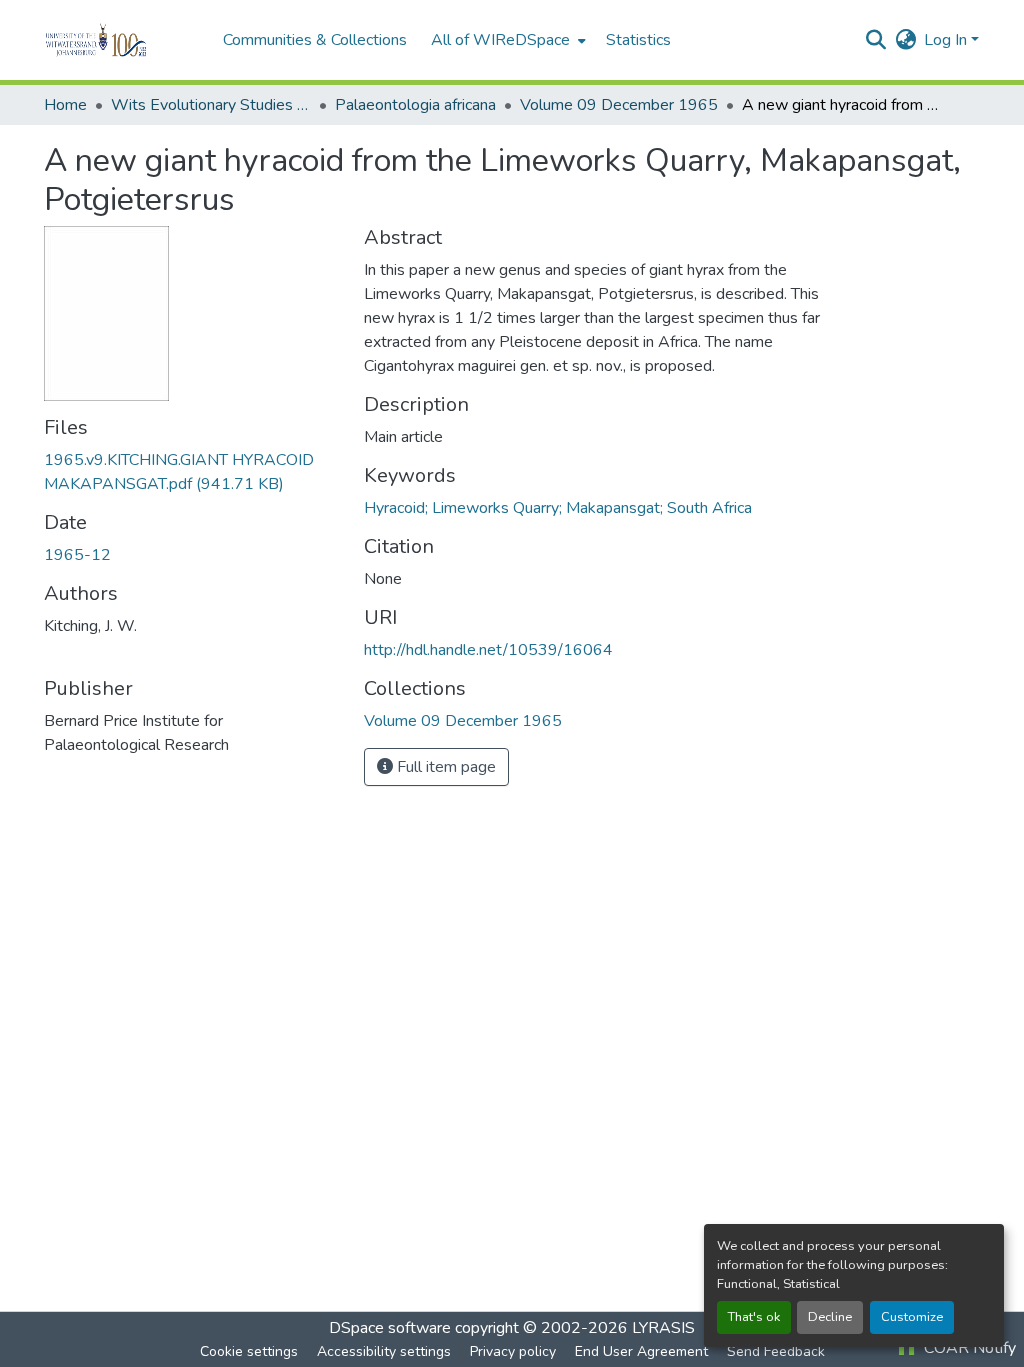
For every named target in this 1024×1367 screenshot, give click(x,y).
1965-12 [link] (77, 555)
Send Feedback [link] (776, 1351)
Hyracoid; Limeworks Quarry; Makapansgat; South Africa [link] (558, 508)
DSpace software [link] (390, 1328)
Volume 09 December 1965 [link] (619, 105)
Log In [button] (947, 40)
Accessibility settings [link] (384, 1351)
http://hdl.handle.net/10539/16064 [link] (488, 650)
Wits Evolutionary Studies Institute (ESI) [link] (211, 105)
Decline (830, 1317)
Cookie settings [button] (249, 1351)
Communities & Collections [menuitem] (315, 40)
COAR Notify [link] (968, 1348)
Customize (912, 1317)
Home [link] (65, 105)
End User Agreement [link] (641, 1351)
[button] (123, 40)
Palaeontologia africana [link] (415, 105)
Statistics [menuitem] (638, 40)
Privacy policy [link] (513, 1351)
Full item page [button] (444, 767)
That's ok (754, 1317)
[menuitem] (506, 40)
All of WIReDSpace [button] (500, 40)
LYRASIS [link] (663, 1328)
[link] (192, 472)
